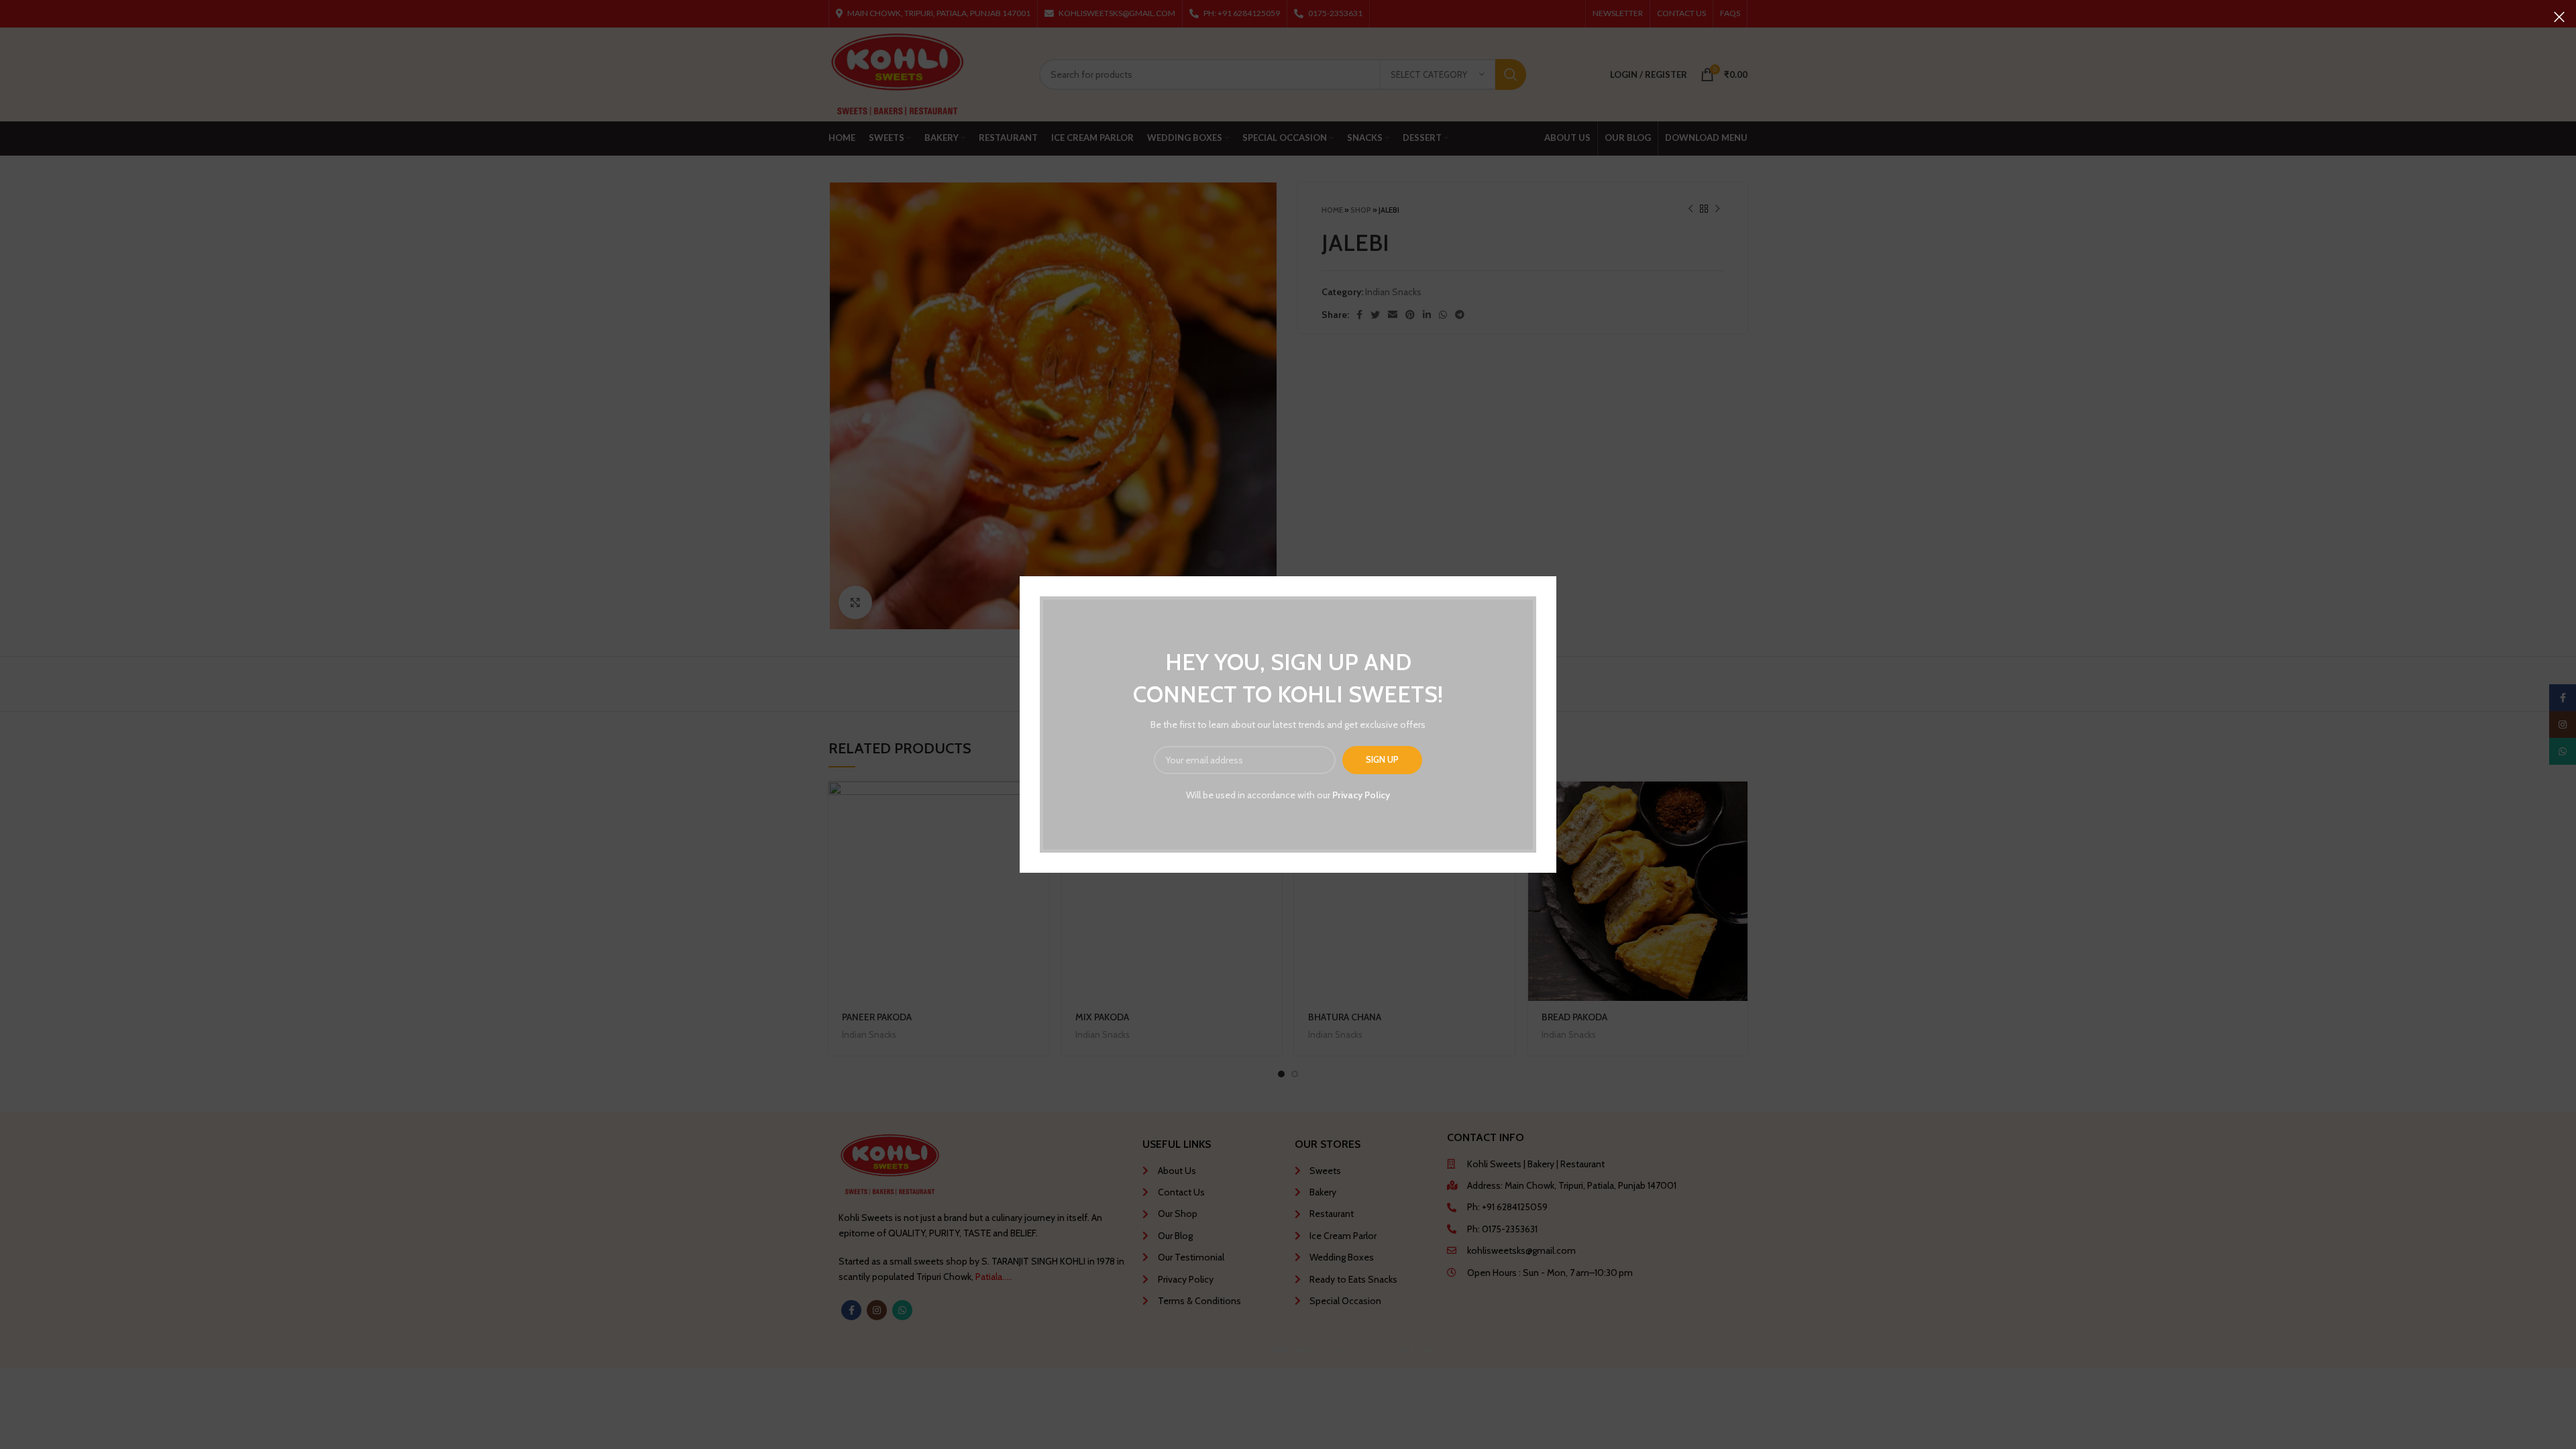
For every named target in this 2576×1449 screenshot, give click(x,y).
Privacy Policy (1361, 795)
